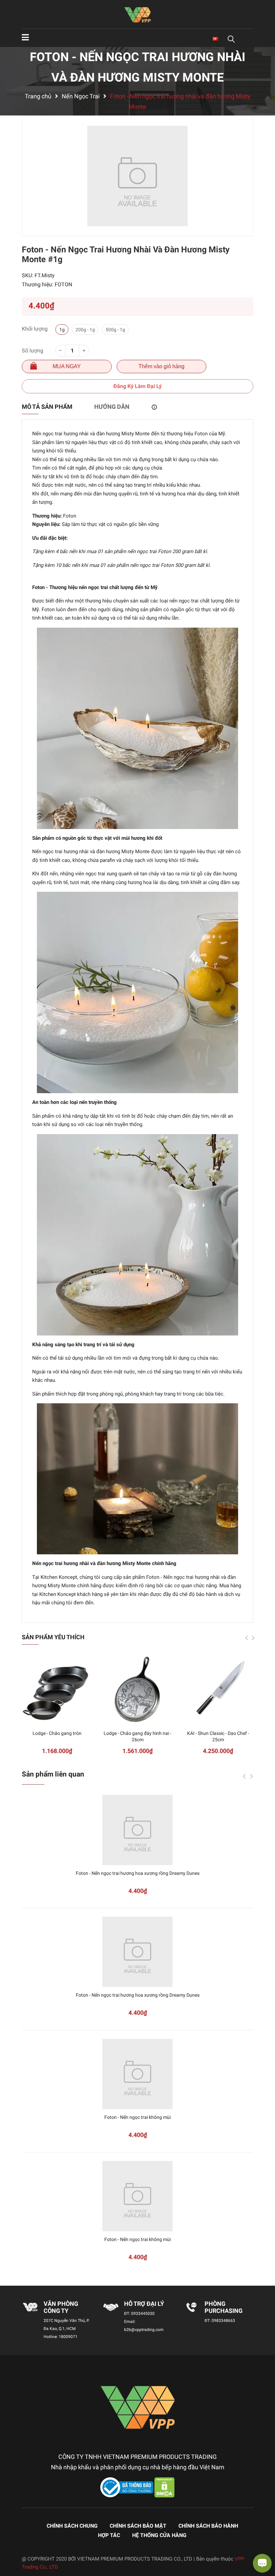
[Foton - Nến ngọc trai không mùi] (137, 2074)
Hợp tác (109, 2535)
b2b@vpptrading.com (144, 2330)
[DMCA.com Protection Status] (164, 2487)
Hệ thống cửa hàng (159, 2535)
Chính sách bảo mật (138, 2526)
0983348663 (223, 2321)
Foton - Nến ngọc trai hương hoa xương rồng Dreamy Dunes (138, 1873)
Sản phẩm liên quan (53, 1774)
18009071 (68, 2337)
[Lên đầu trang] (12, 2544)
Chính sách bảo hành (208, 2526)
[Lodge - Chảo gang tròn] (57, 1690)
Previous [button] (246, 1638)
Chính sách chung (72, 2526)
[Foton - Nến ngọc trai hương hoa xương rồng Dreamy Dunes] (137, 1830)
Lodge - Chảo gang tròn (57, 1733)
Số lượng (33, 351)
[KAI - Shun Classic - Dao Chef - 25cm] (218, 1690)
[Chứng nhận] (127, 2487)
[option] (137, 176)
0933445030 (143, 2314)
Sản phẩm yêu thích (53, 1637)
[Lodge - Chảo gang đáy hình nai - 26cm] (137, 1690)
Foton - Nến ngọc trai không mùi (137, 2117)
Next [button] (253, 1638)
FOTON (63, 284)
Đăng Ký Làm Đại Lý (137, 386)
